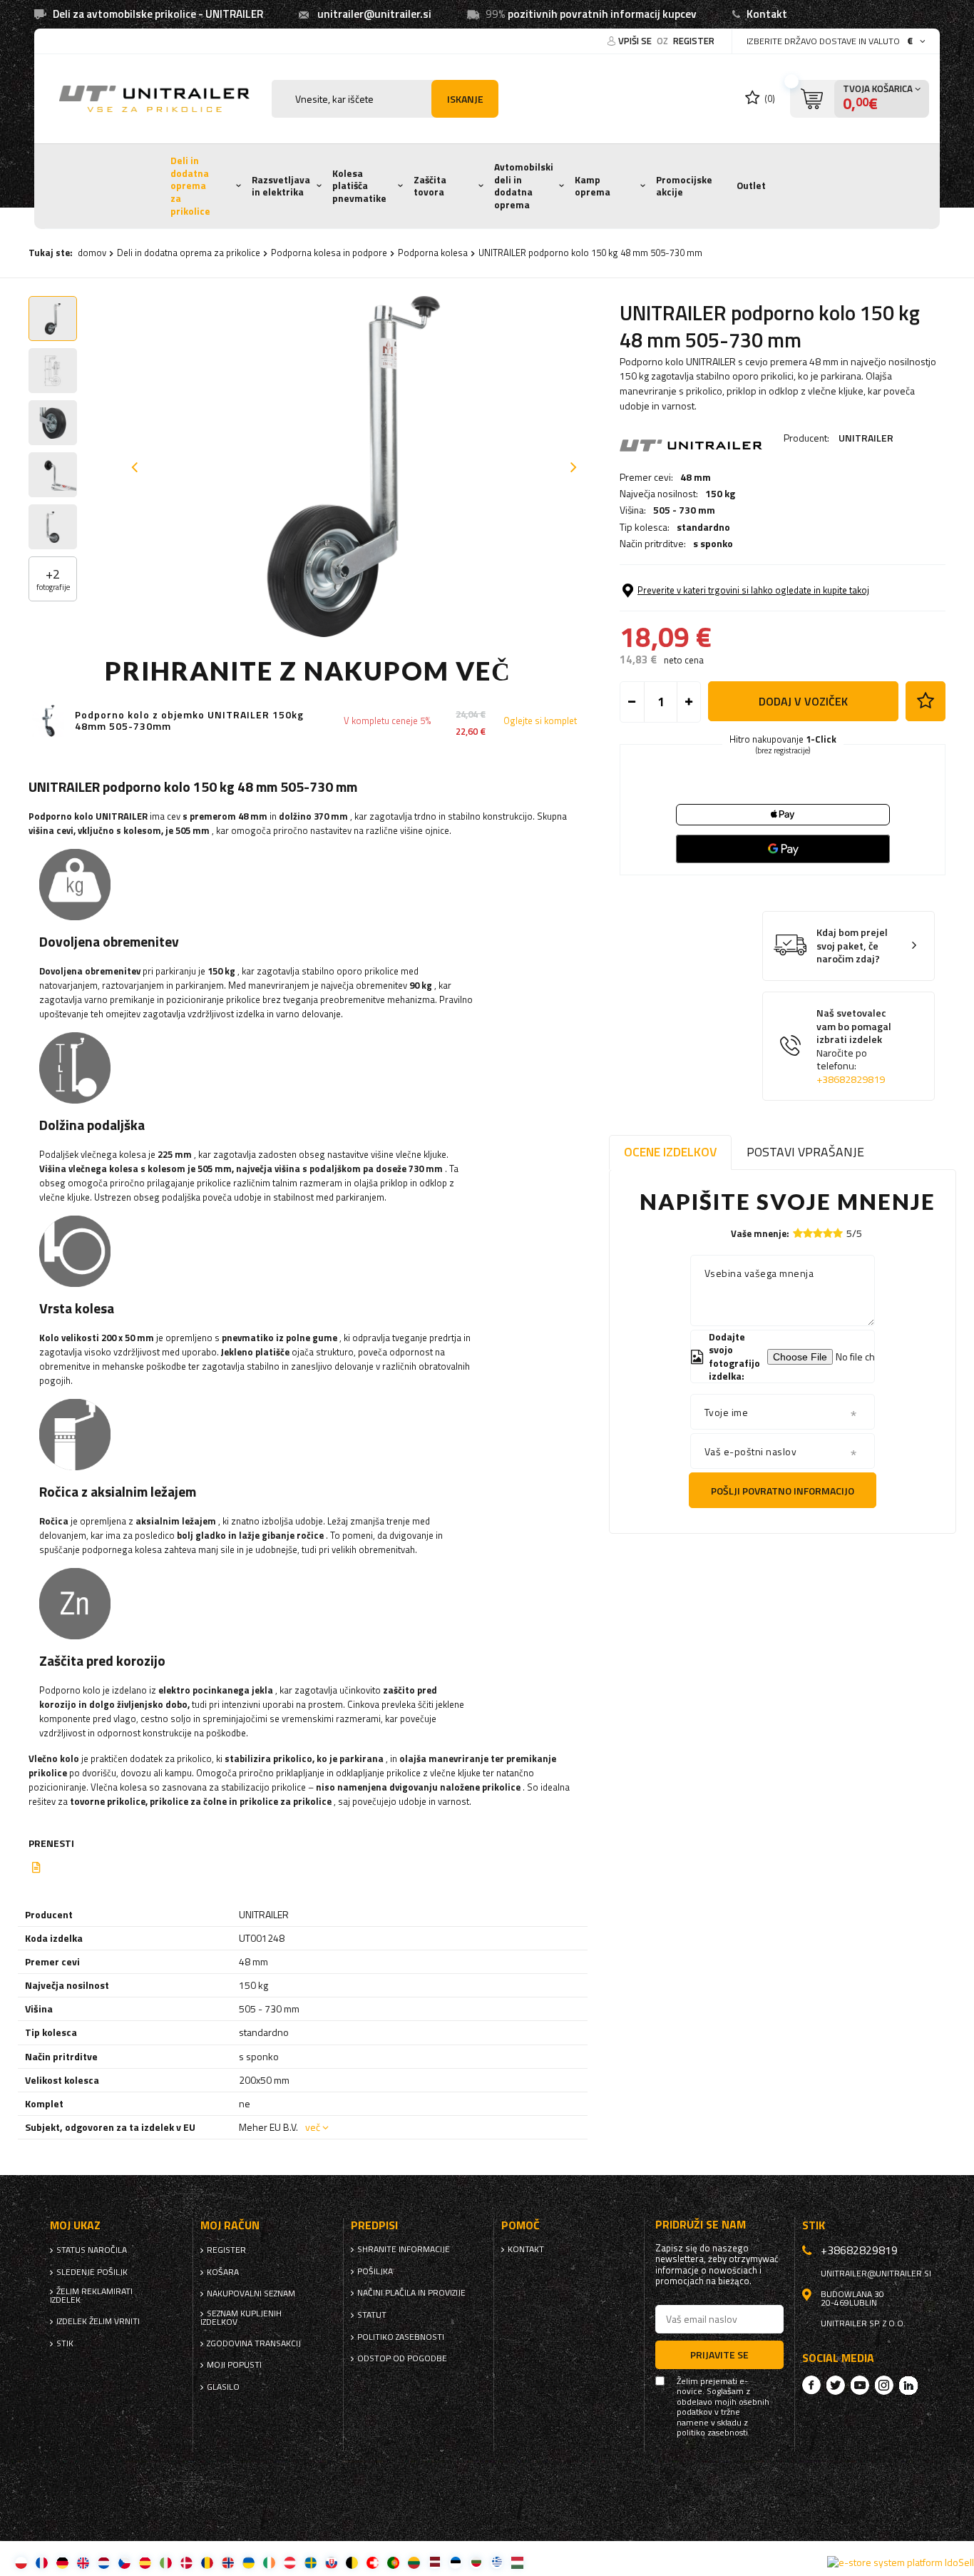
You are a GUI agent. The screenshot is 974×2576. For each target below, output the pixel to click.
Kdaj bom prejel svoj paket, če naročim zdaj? (852, 946)
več (313, 2127)
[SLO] (331, 2562)
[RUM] (207, 2562)
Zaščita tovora (430, 186)
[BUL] (476, 2562)
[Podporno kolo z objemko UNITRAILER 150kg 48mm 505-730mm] (48, 721)
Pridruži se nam (701, 2225)
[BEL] (352, 2562)
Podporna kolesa (433, 253)
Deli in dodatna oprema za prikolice (190, 186)
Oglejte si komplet (540, 721)
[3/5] (818, 1233)
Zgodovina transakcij (254, 2343)
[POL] (21, 2562)
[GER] (62, 2562)
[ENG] (83, 2562)
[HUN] (517, 2562)
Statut (372, 2315)
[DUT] (104, 2562)
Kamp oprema (593, 186)
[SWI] (373, 2562)
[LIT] (414, 2562)
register (694, 41)
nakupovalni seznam (251, 2294)
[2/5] (808, 1233)
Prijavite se (719, 2354)
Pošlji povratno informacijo (783, 1491)
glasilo (223, 2387)
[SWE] (311, 2562)
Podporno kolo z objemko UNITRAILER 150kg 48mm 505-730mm (189, 721)
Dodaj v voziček (803, 701)
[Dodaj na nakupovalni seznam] (926, 701)
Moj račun (230, 2225)
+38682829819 (851, 1079)
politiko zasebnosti (401, 2337)
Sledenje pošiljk (92, 2272)
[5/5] (838, 1233)
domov (92, 253)
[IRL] (269, 2562)
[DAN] (186, 2562)
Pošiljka (375, 2271)
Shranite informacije (404, 2249)
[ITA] (166, 2562)
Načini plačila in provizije (411, 2293)
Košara (223, 2272)
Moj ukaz (75, 2225)
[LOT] (435, 2562)
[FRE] (42, 2562)
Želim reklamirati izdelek (91, 2296)
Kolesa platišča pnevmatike (359, 186)
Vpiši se (636, 41)
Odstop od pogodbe (402, 2358)
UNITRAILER (866, 438)
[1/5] (798, 1233)
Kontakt (767, 14)
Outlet (751, 185)
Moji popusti (234, 2365)
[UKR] (248, 2562)
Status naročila (92, 2250)
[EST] (455, 2562)
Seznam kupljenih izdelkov (241, 2318)
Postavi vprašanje (805, 1152)
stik (65, 2343)
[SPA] (145, 2562)
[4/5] (828, 1233)
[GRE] (497, 2562)
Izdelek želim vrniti (98, 2321)
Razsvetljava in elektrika (281, 186)
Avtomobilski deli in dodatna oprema (524, 186)
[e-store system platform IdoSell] (901, 2562)
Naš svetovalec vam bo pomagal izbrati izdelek (854, 1046)
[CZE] (124, 2562)
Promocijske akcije (684, 186)
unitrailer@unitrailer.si (374, 14)
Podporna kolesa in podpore (329, 253)
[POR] (393, 2562)
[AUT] (290, 2562)
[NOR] (228, 2562)
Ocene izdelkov (670, 1152)
